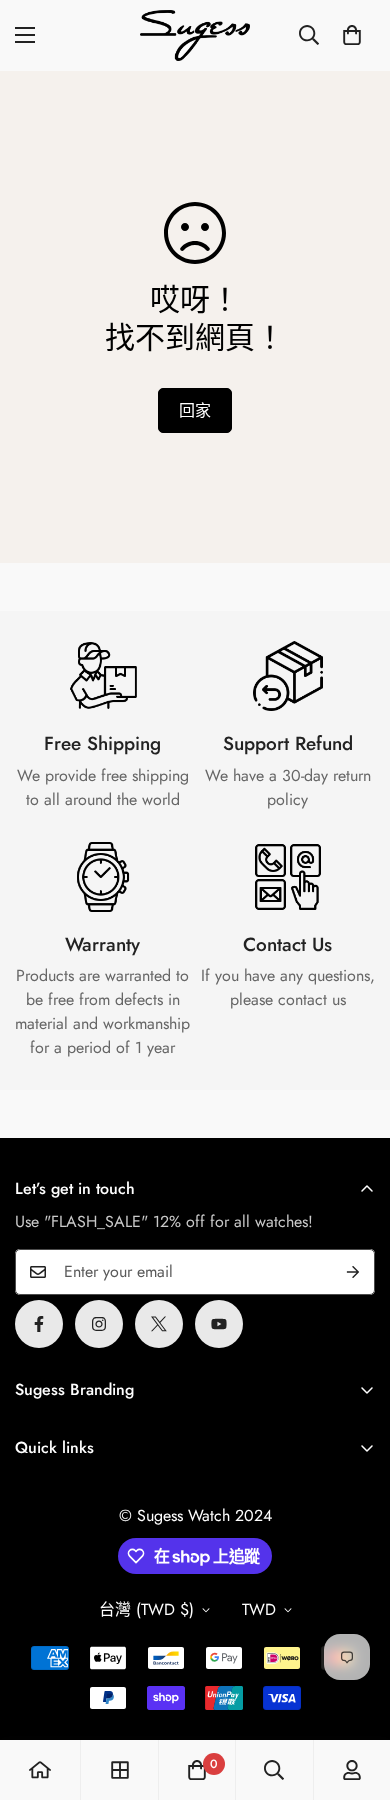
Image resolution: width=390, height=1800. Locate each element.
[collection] (120, 1770)
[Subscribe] (353, 1272)
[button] (352, 35)
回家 (195, 410)
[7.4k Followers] (99, 1324)
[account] (352, 1770)
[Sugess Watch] (195, 35)
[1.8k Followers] (39, 1324)
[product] (40, 1770)
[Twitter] (159, 1324)
